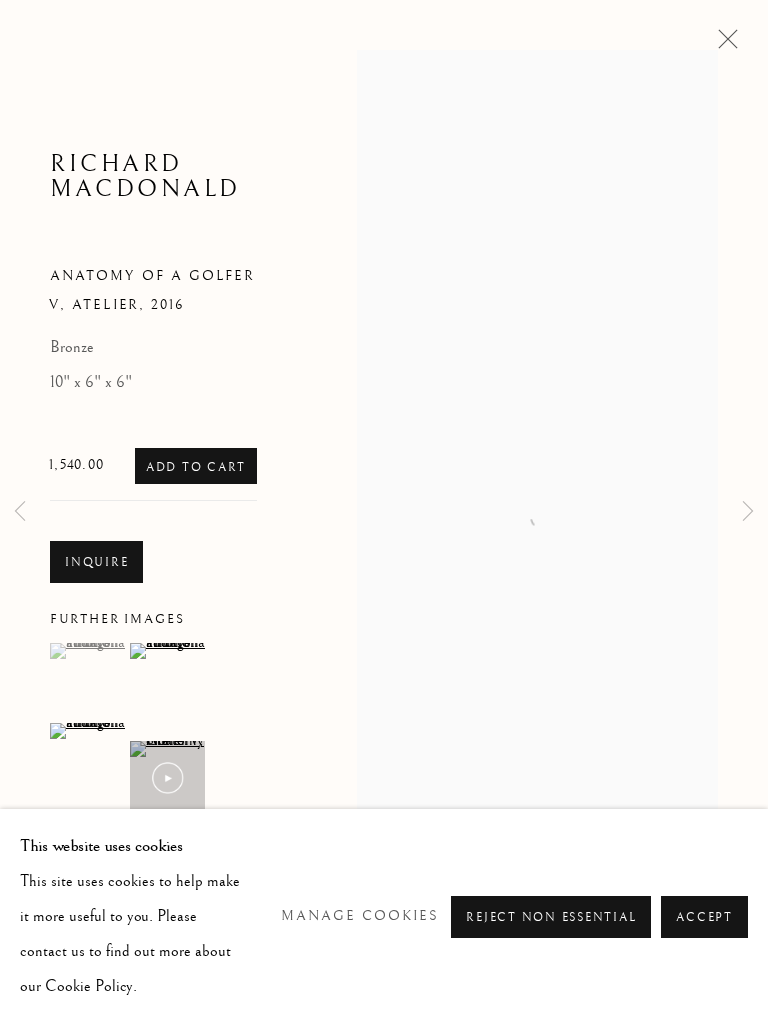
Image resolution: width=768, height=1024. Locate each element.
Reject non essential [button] (551, 917)
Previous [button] (20, 512)
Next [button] (748, 512)
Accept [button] (704, 917)
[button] (87, 651)
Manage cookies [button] (360, 916)
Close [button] (723, 45)
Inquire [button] (96, 562)
